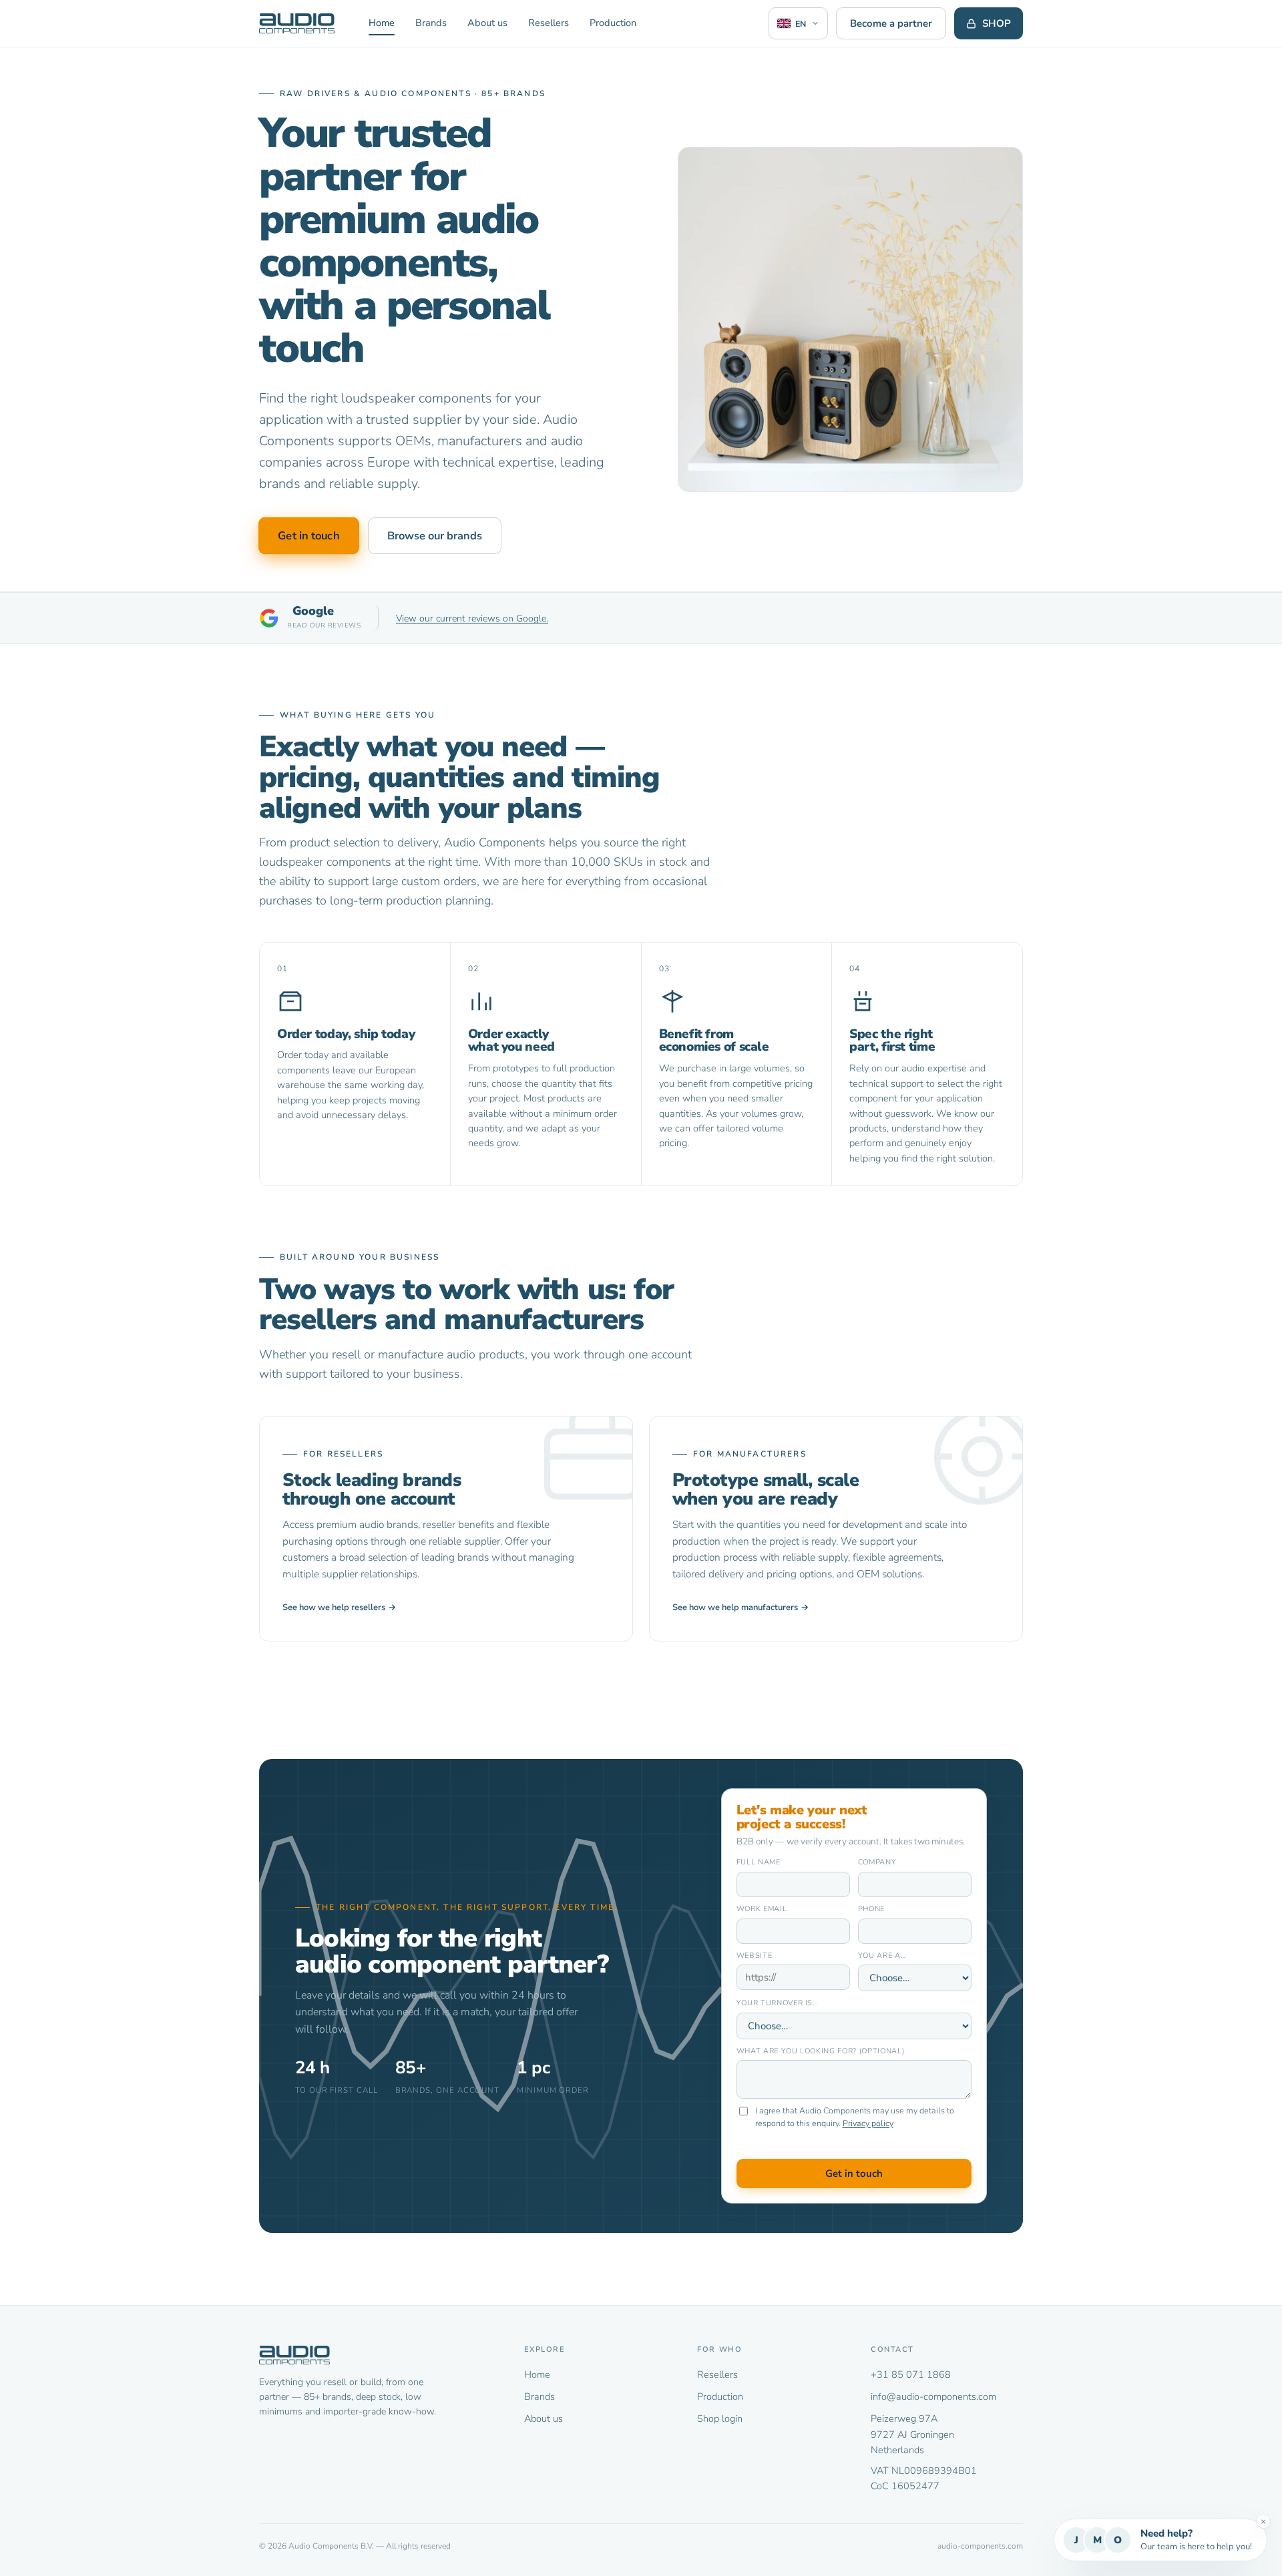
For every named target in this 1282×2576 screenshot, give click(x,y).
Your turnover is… (777, 2003)
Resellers (549, 23)
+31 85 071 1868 (911, 2374)
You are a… (882, 1956)
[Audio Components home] (297, 23)
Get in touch (309, 536)
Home (382, 23)
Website (755, 1956)
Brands (431, 23)
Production (613, 23)
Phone (871, 1909)
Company (877, 1862)
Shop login (720, 2418)
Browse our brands (435, 536)
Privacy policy (868, 2123)
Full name (759, 1862)
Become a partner (891, 23)
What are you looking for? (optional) (821, 2051)
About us (487, 23)
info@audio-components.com (933, 2396)
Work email (762, 1909)
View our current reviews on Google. (472, 618)
